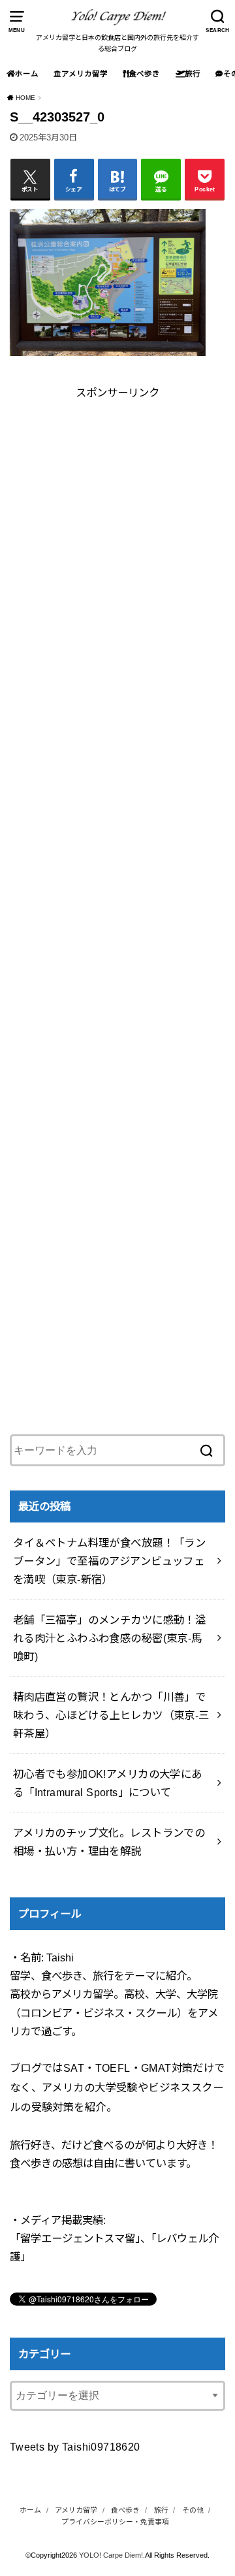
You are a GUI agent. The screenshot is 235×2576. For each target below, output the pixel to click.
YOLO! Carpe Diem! (111, 2555)
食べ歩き (144, 74)
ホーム (27, 74)
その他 (193, 2510)
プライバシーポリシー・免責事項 (115, 2522)
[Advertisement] (117, 519)
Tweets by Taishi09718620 (75, 2447)
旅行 (193, 74)
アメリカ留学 (85, 74)
